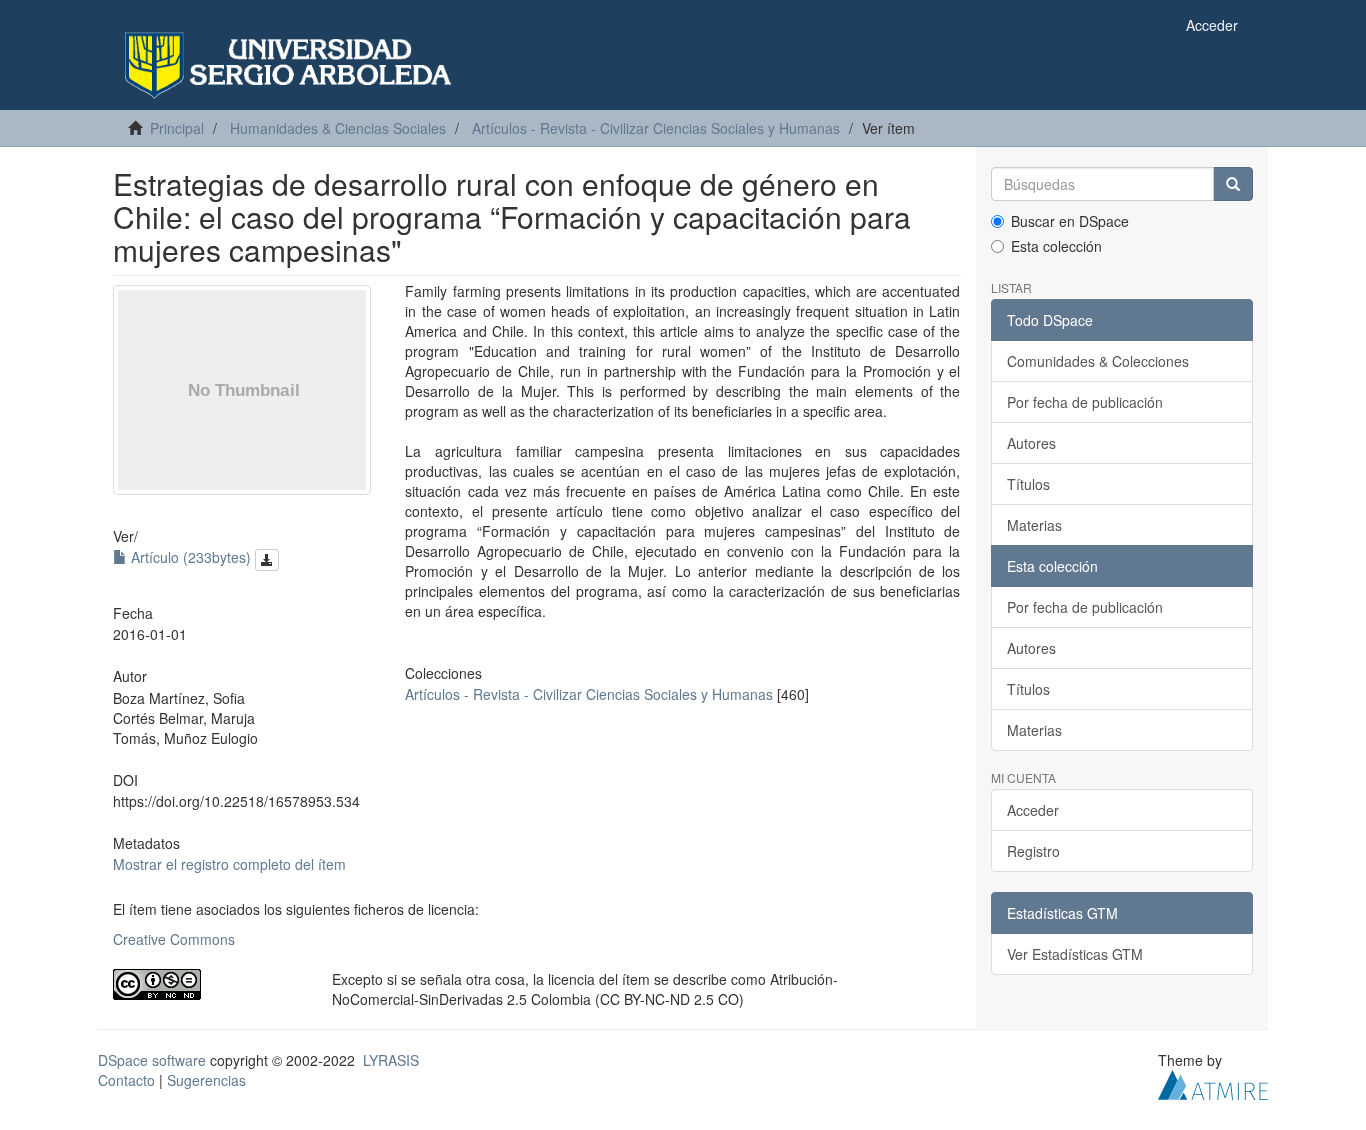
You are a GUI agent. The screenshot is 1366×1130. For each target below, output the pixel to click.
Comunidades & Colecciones (1098, 361)
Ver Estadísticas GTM (1075, 954)
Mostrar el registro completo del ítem (229, 864)
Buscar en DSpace (1070, 221)
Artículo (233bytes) (191, 557)
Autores (1031, 443)
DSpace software (152, 1060)
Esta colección (1056, 246)
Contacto (126, 1080)
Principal (177, 128)
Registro (1033, 851)
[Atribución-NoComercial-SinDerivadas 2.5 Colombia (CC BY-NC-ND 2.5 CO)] (207, 984)
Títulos (1028, 484)
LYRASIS (391, 1060)
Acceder (1033, 810)
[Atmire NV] (1213, 1083)
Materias (1034, 525)
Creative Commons (174, 939)
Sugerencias (206, 1080)
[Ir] (1233, 184)
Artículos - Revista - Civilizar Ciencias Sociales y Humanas (656, 128)
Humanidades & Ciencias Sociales (338, 128)
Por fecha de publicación (1085, 402)
